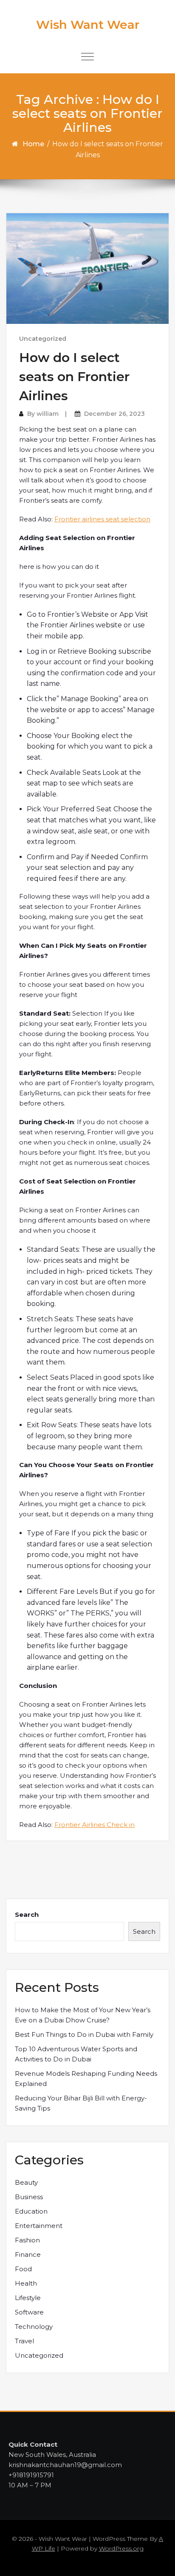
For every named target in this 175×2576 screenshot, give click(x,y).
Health (26, 2283)
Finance (28, 2254)
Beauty (26, 2182)
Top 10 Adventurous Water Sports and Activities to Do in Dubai (76, 2054)
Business (29, 2197)
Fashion (27, 2240)
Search (27, 1915)
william (48, 414)
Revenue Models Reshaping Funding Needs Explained (86, 2079)
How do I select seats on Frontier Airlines (74, 377)
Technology (34, 2327)
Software (29, 2312)
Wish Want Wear (88, 25)
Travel (24, 2341)
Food (23, 2269)
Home (33, 144)
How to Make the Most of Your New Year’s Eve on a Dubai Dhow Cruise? (83, 2015)
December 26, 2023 (114, 414)
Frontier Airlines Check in (95, 1825)
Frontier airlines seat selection (102, 519)
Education (31, 2211)
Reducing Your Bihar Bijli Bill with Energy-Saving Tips (81, 2103)
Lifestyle (28, 2298)
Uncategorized (43, 339)
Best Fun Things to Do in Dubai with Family (84, 2034)
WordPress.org (121, 2548)
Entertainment (39, 2226)
